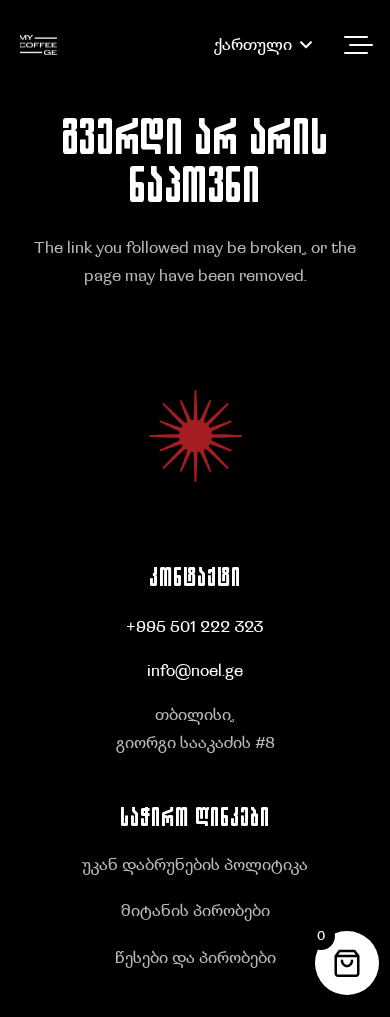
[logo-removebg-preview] (38, 45)
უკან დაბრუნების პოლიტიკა (195, 865)
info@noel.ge (195, 671)
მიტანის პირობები (195, 911)
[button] (262, 45)
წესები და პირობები (195, 958)
